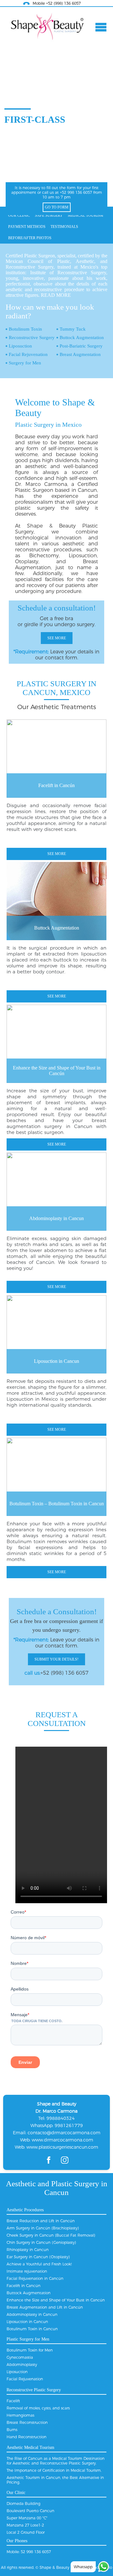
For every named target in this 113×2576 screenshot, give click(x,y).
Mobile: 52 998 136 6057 (29, 2552)
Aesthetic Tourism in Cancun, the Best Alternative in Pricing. (55, 2480)
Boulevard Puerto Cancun (30, 2511)
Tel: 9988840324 (56, 2118)
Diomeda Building (24, 2504)
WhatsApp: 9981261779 (57, 2125)
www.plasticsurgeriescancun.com (62, 2147)
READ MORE (56, 295)
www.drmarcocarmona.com (62, 2140)
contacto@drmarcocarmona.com (64, 2133)
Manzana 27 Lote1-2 (25, 2525)
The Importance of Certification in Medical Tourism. (54, 2470)
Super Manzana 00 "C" (27, 2518)
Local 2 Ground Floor (26, 2532)
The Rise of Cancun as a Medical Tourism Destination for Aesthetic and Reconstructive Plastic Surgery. (56, 2461)
